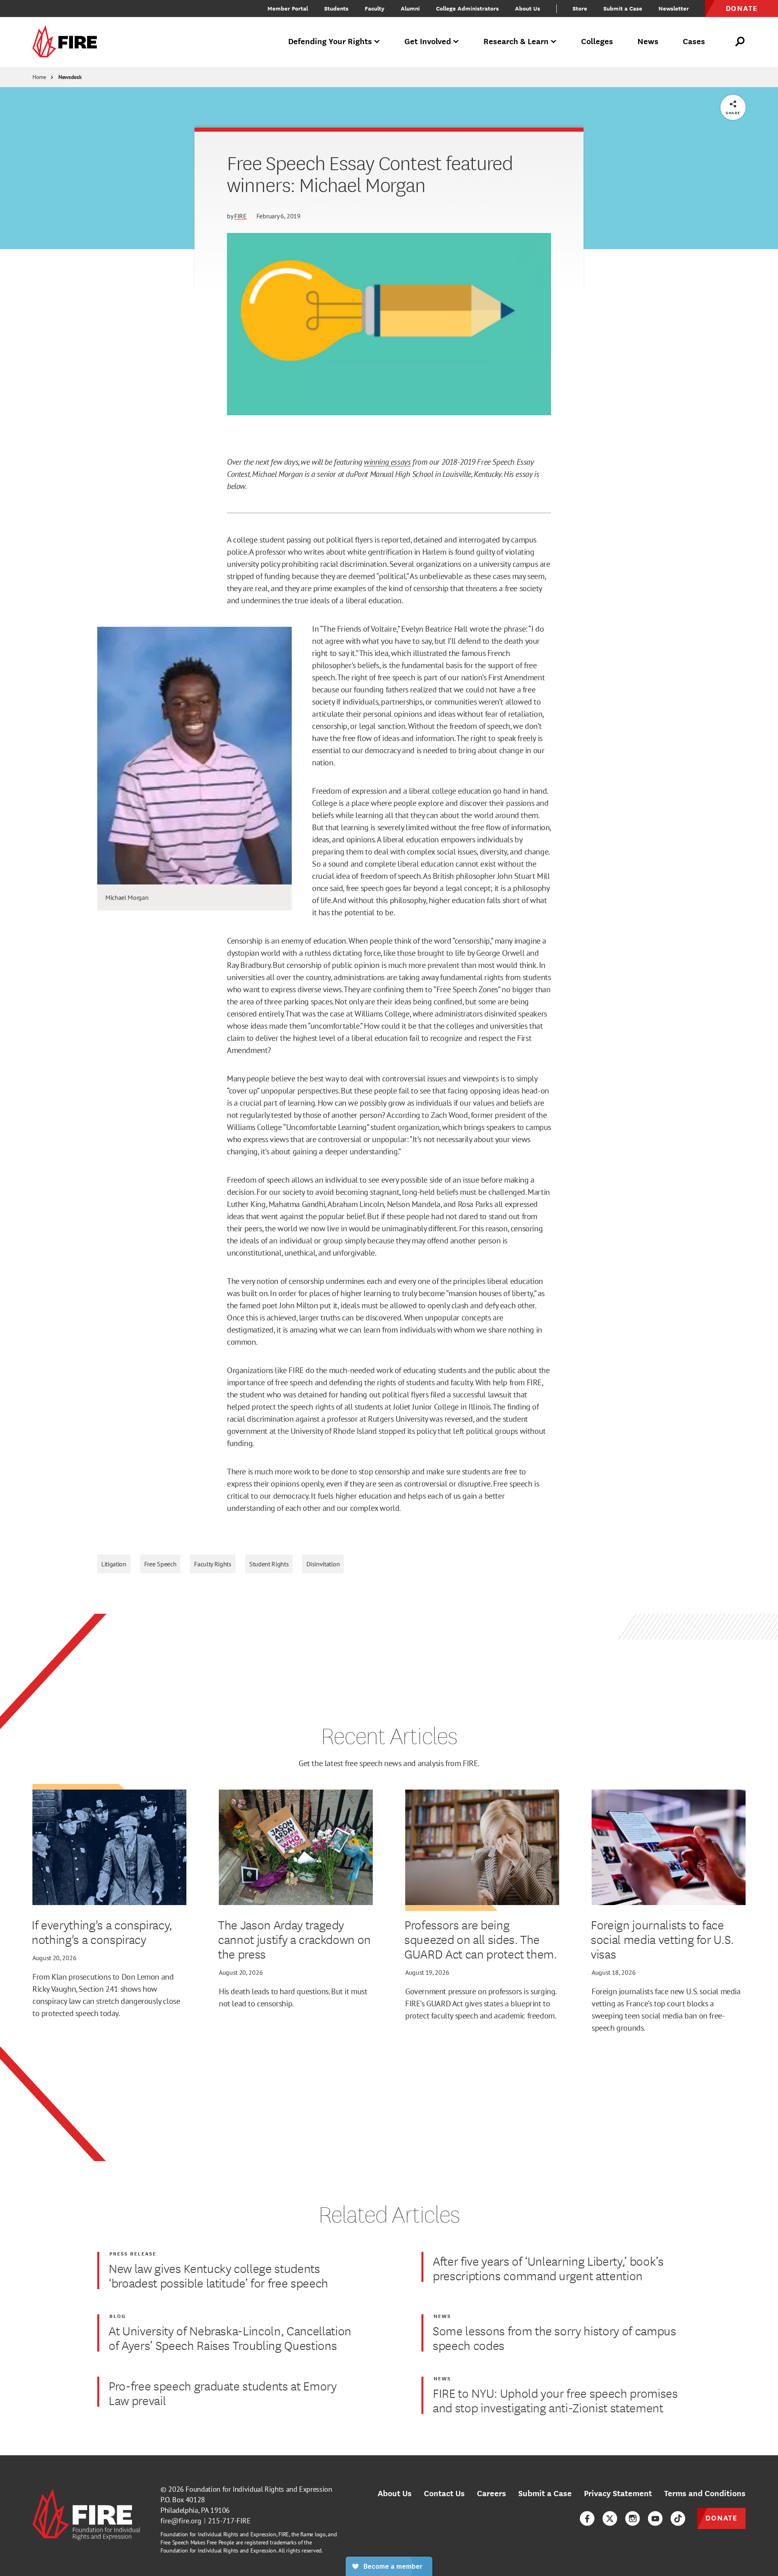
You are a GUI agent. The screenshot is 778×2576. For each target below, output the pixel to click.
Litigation (114, 1564)
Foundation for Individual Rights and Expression (259, 2489)
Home (39, 77)
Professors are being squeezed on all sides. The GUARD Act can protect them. (481, 1939)
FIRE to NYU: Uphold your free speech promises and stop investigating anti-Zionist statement (555, 2400)
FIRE (240, 216)
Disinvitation (323, 1564)
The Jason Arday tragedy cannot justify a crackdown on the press (294, 1939)
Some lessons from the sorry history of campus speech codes (555, 2338)
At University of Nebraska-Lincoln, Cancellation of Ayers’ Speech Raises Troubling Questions (230, 2338)
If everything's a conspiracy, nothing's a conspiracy (102, 1932)
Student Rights (269, 1564)
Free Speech (160, 1564)
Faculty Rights (213, 1564)
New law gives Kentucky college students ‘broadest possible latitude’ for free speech (218, 2275)
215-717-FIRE (229, 2521)
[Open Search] (740, 42)
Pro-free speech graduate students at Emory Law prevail (223, 2393)
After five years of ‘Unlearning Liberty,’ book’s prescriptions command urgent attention (548, 2268)
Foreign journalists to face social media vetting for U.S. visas (662, 1939)
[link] (67, 42)
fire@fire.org (181, 2521)
